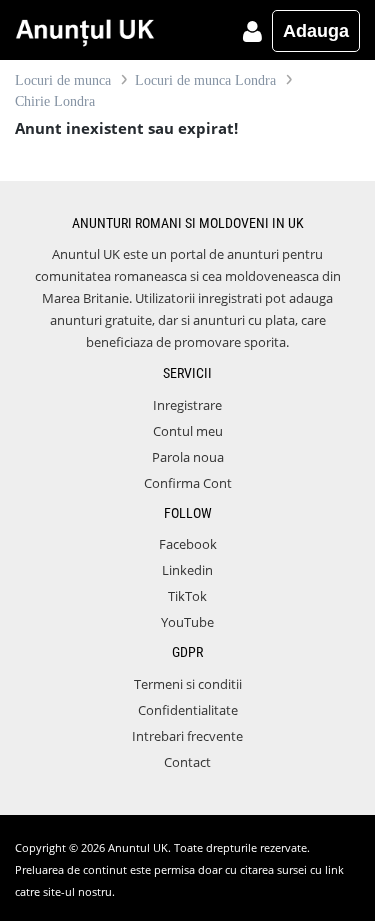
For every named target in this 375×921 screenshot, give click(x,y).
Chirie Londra (55, 101)
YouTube (187, 622)
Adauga (316, 31)
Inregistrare (187, 405)
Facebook (188, 544)
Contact (187, 762)
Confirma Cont (188, 483)
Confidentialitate (188, 710)
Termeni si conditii (188, 684)
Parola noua (188, 457)
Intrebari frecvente (187, 736)
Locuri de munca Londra (205, 80)
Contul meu (188, 431)
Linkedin (187, 570)
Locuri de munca (63, 80)
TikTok (187, 596)
